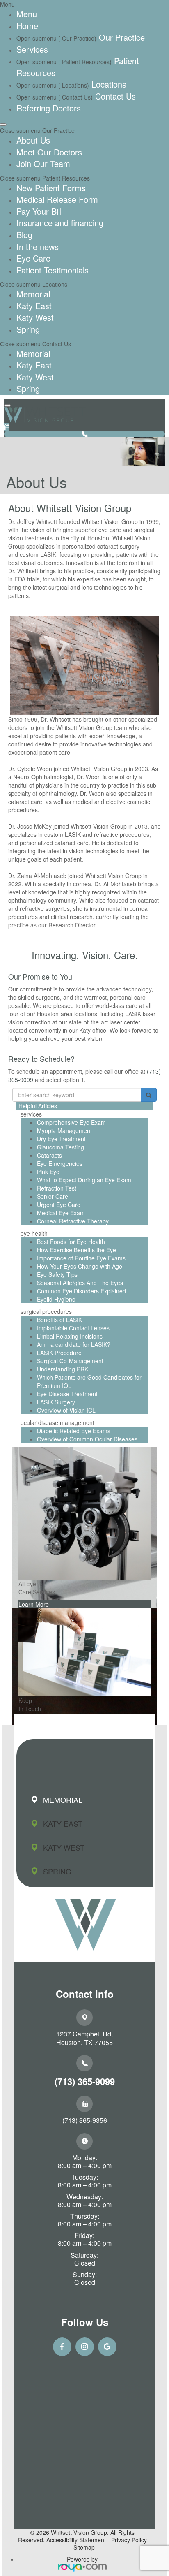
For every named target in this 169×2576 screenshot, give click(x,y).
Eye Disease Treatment (67, 1394)
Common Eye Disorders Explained (81, 1291)
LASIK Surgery (56, 1402)
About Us (33, 140)
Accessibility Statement (76, 2540)
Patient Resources (65, 178)
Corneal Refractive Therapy (73, 1221)
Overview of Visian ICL (66, 1410)
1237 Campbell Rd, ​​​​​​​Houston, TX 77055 (84, 2038)
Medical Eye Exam (61, 1213)
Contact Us (114, 96)
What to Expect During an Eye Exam (84, 1180)
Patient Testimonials (53, 270)
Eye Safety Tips (57, 1274)
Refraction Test (57, 1188)
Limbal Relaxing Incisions (70, 1336)
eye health (34, 1233)
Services (32, 49)
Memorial (33, 294)
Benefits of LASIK (59, 1320)
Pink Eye (48, 1172)
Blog (24, 235)
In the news (38, 247)
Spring (28, 329)
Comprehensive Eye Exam (71, 1122)
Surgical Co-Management (70, 1361)
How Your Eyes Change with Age (80, 1266)
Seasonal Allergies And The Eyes (80, 1283)
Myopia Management (64, 1130)
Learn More (34, 1604)
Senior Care (53, 1196)
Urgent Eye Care (59, 1205)
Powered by (82, 2559)
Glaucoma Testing (61, 1147)
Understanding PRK (63, 1369)
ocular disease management (57, 1422)
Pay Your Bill (39, 211)
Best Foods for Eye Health (71, 1242)
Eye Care (33, 258)
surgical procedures (46, 1311)
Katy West (35, 317)
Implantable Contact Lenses (73, 1328)
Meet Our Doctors (49, 152)
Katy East (34, 306)
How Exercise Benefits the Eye (77, 1250)
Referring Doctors (49, 108)
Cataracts (49, 1155)
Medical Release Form (57, 199)
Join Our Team (43, 163)
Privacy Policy (129, 2540)
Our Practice (121, 37)
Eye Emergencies (60, 1163)
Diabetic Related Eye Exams (74, 1431)
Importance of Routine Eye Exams (81, 1258)
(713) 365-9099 (85, 2081)
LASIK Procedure (59, 1353)
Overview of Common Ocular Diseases (87, 1439)
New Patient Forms (51, 188)
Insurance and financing (60, 223)
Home (27, 26)
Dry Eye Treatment (61, 1139)
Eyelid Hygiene (56, 1299)
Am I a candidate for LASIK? (74, 1344)
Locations (108, 84)
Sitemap (84, 2547)
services (31, 1114)
